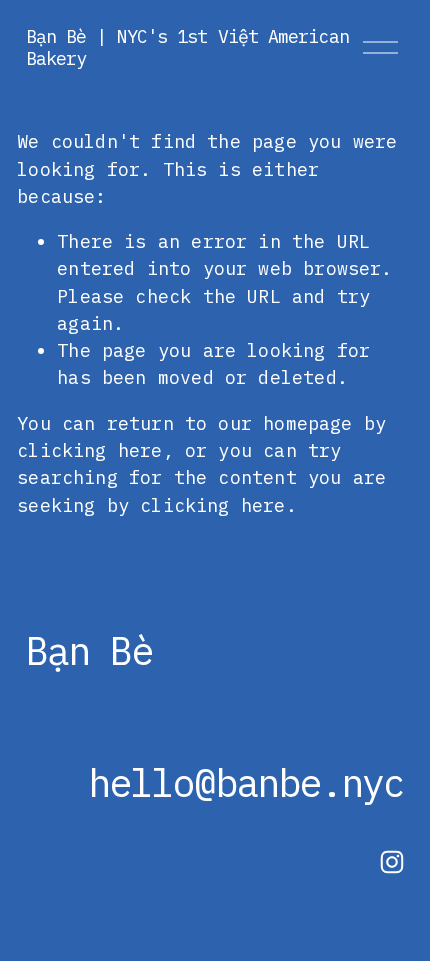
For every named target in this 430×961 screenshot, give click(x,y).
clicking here (89, 450)
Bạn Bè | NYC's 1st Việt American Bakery (187, 47)
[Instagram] (392, 862)
